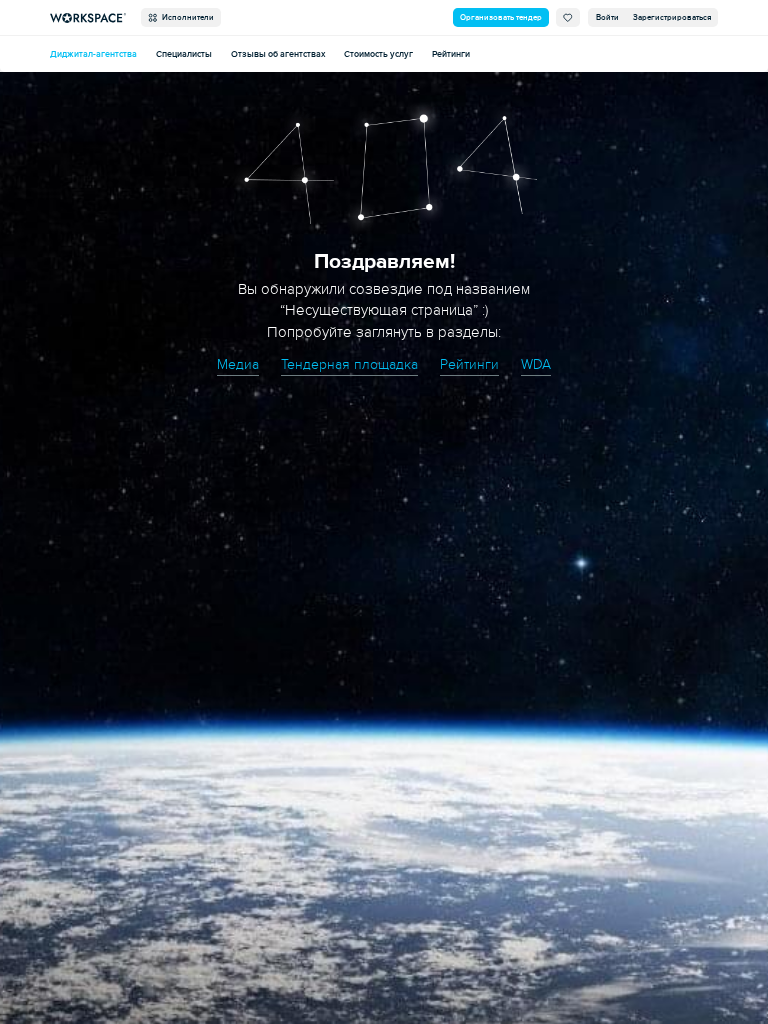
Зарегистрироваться (672, 17)
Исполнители (186, 17)
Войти (607, 17)
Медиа (238, 364)
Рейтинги (451, 54)
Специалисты (184, 54)
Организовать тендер (501, 17)
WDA (536, 364)
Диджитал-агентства (93, 54)
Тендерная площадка (349, 364)
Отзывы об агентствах (278, 54)
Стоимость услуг (378, 54)
